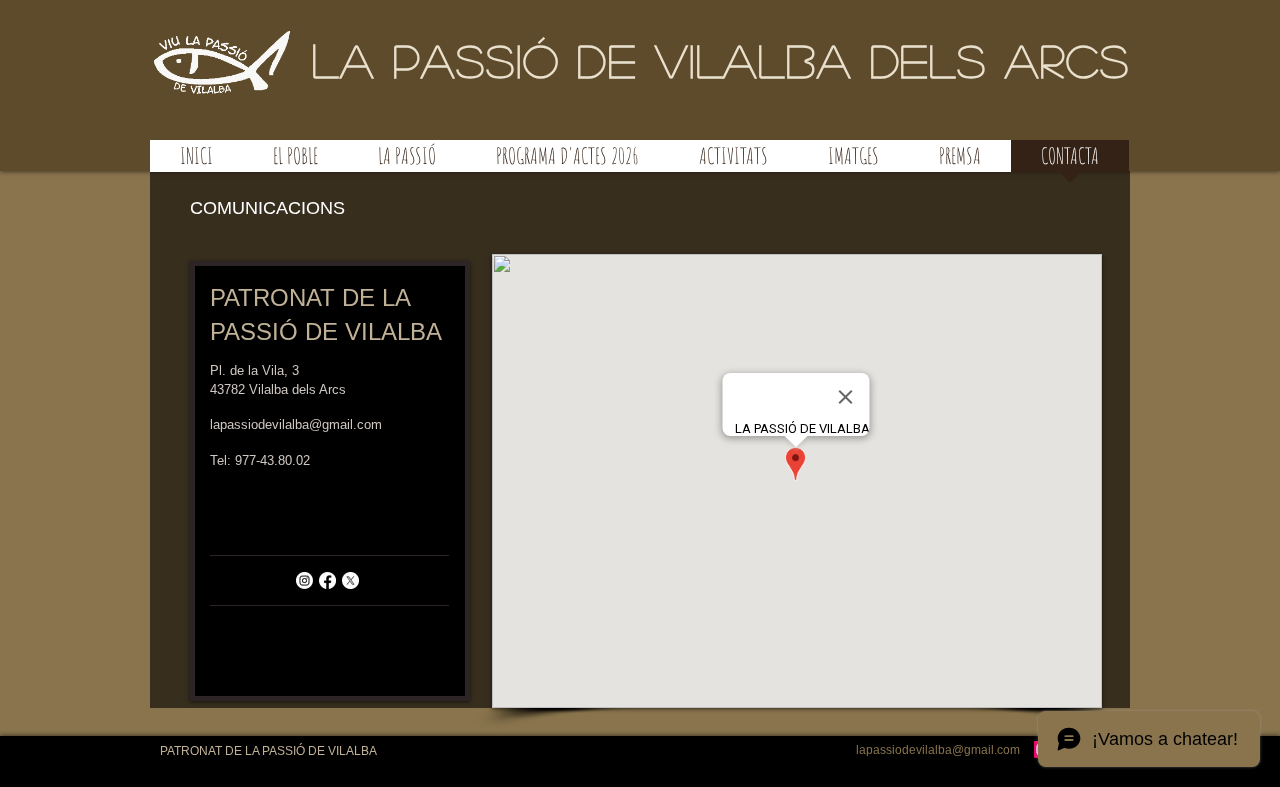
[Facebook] (327, 580)
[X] (350, 580)
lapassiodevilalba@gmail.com (296, 424)
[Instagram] (304, 580)
